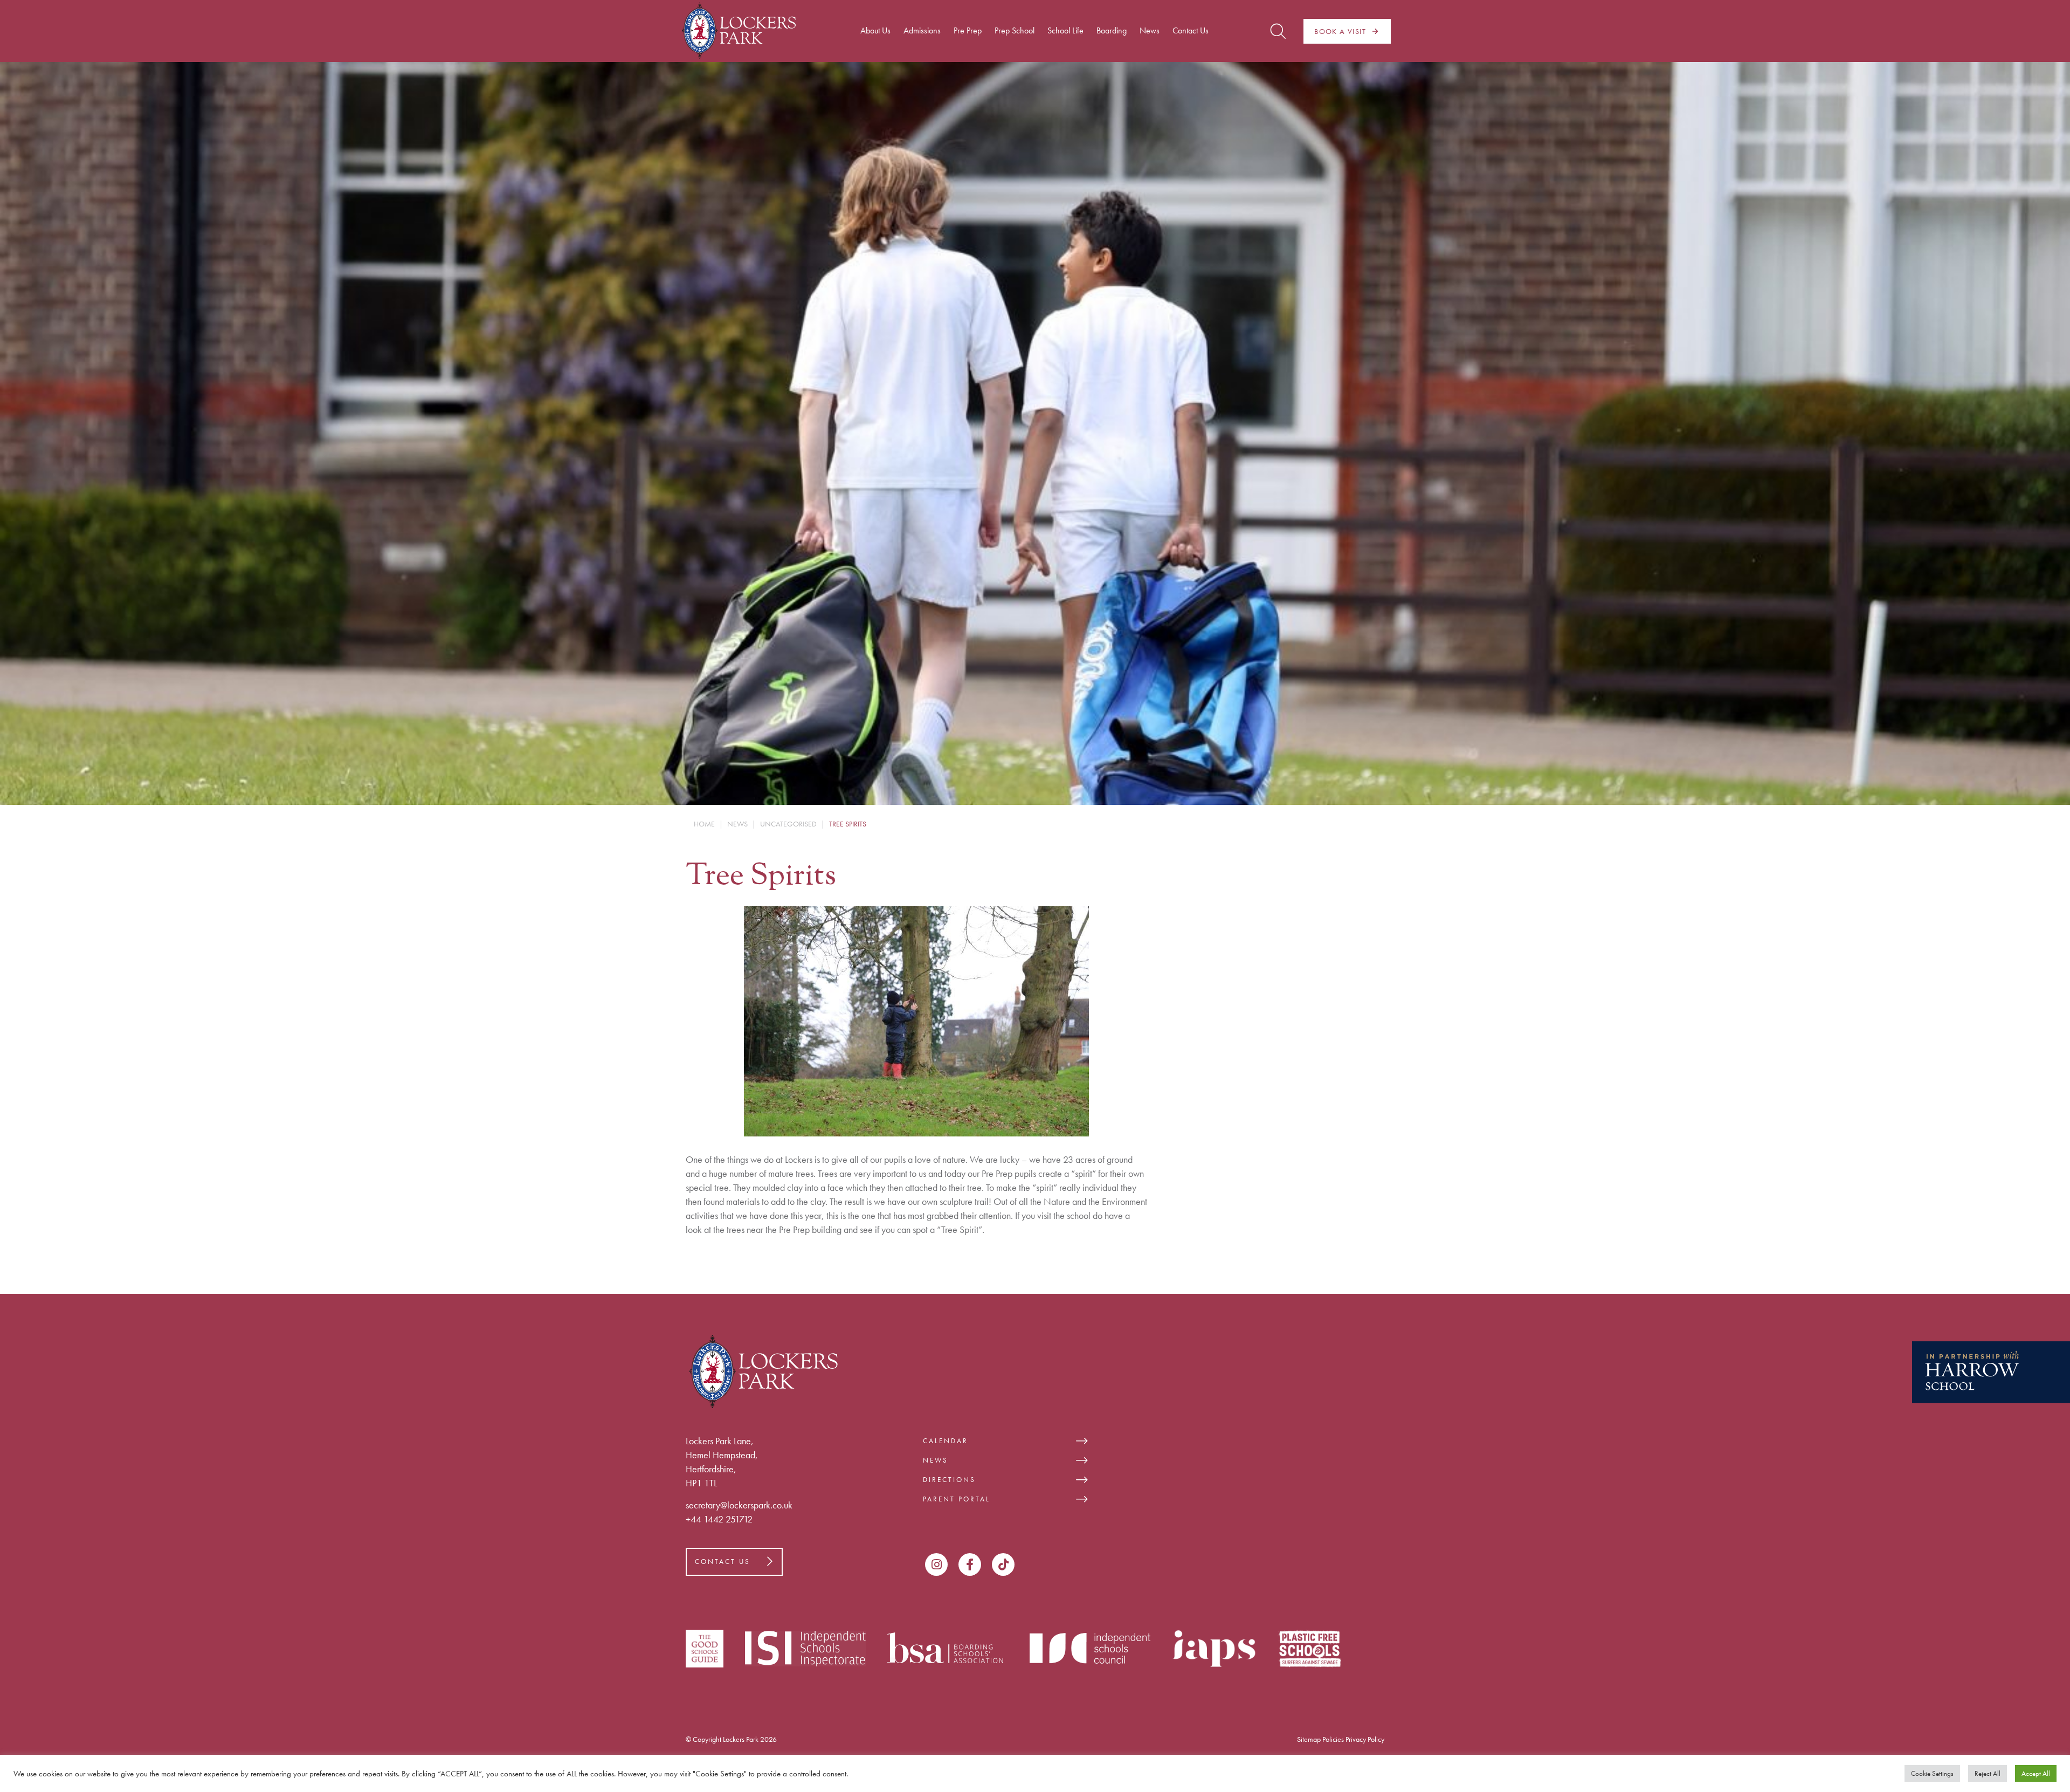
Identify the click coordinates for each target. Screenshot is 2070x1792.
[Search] (1278, 31)
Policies (1333, 1739)
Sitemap (1309, 1739)
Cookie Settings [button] (1932, 1773)
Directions (949, 1480)
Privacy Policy (1365, 1739)
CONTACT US (723, 1562)
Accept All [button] (2036, 1773)
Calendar (946, 1441)
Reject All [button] (1988, 1773)
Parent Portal (957, 1499)
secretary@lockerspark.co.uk (739, 1505)
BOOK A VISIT (1340, 31)
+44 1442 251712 (719, 1519)
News (936, 1460)
